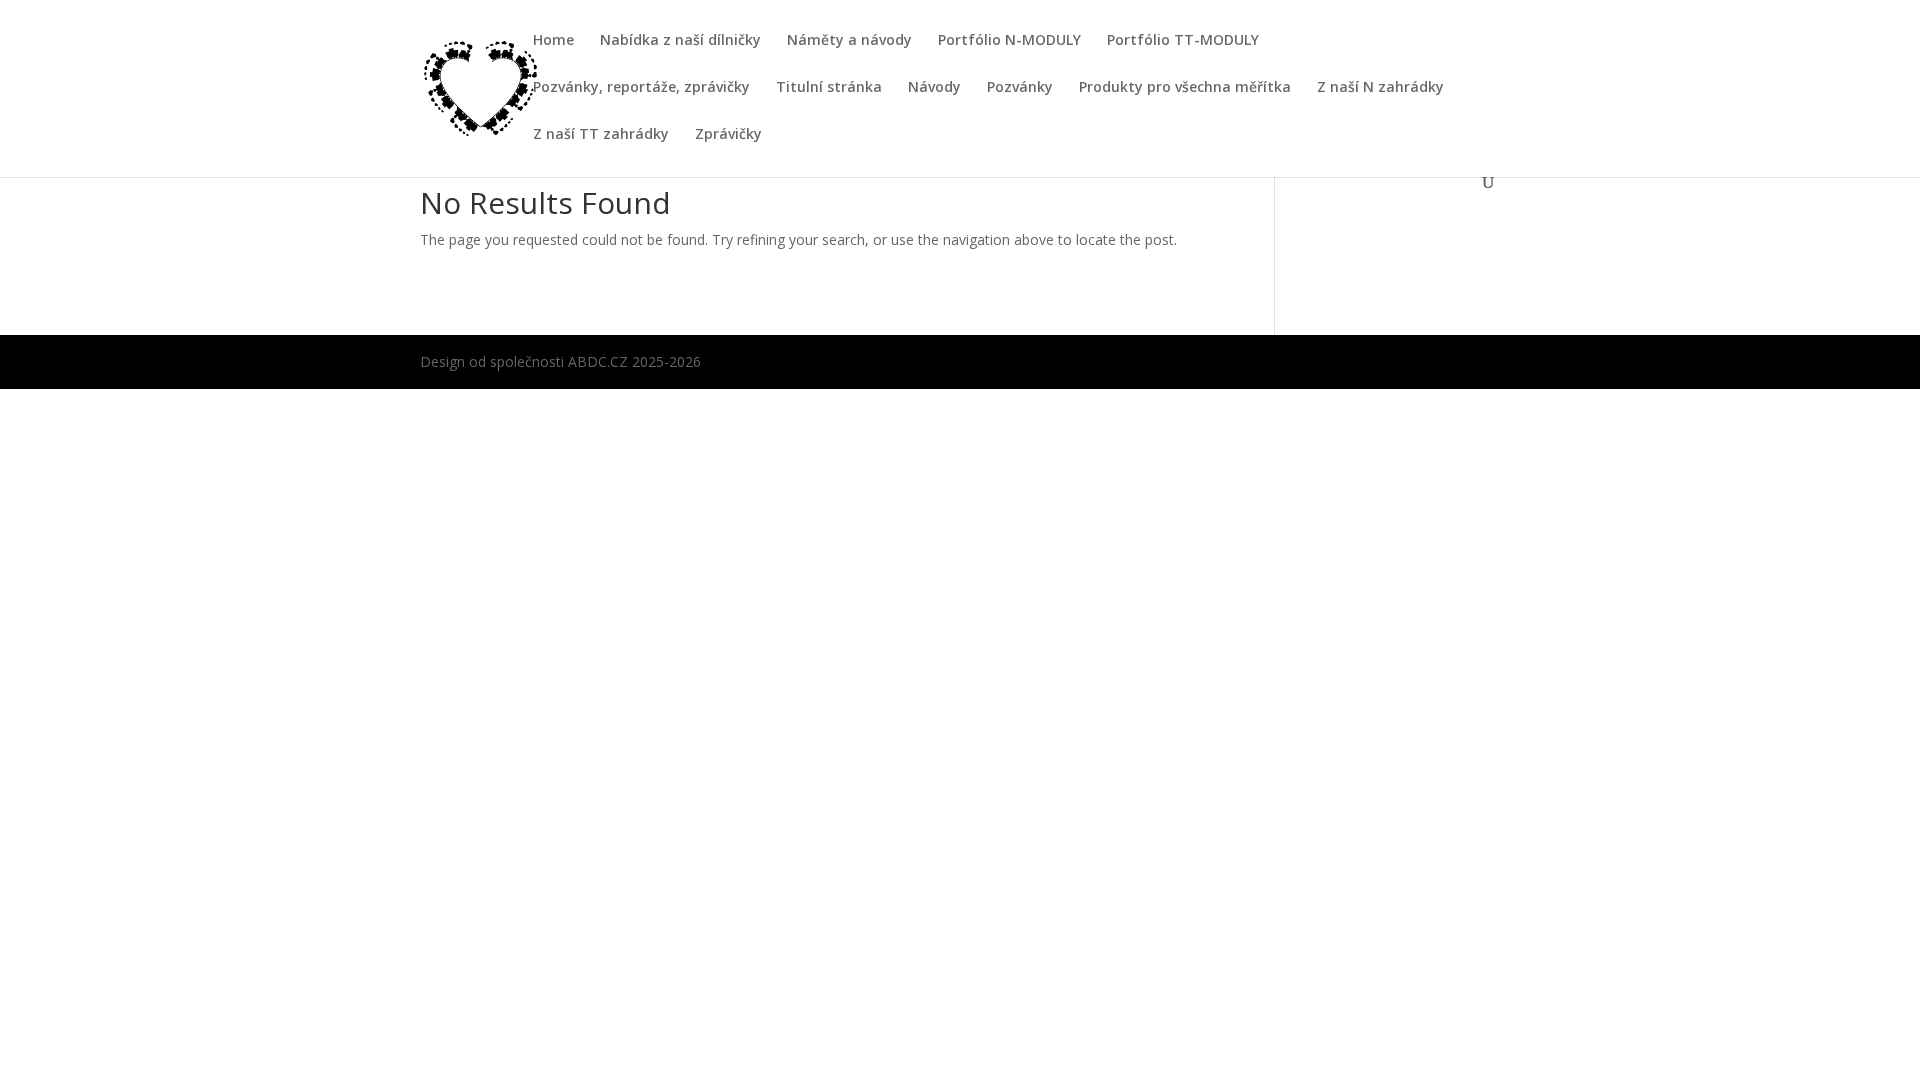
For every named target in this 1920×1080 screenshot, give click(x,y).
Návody (934, 88)
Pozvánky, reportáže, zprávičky (641, 88)
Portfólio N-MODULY (1009, 41)
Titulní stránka (829, 88)
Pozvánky (1020, 88)
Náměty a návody (849, 41)
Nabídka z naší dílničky (680, 41)
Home (553, 41)
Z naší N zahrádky (1380, 88)
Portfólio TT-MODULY (1183, 41)
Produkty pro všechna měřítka (1185, 88)
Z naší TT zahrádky (601, 135)
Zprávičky (728, 135)
